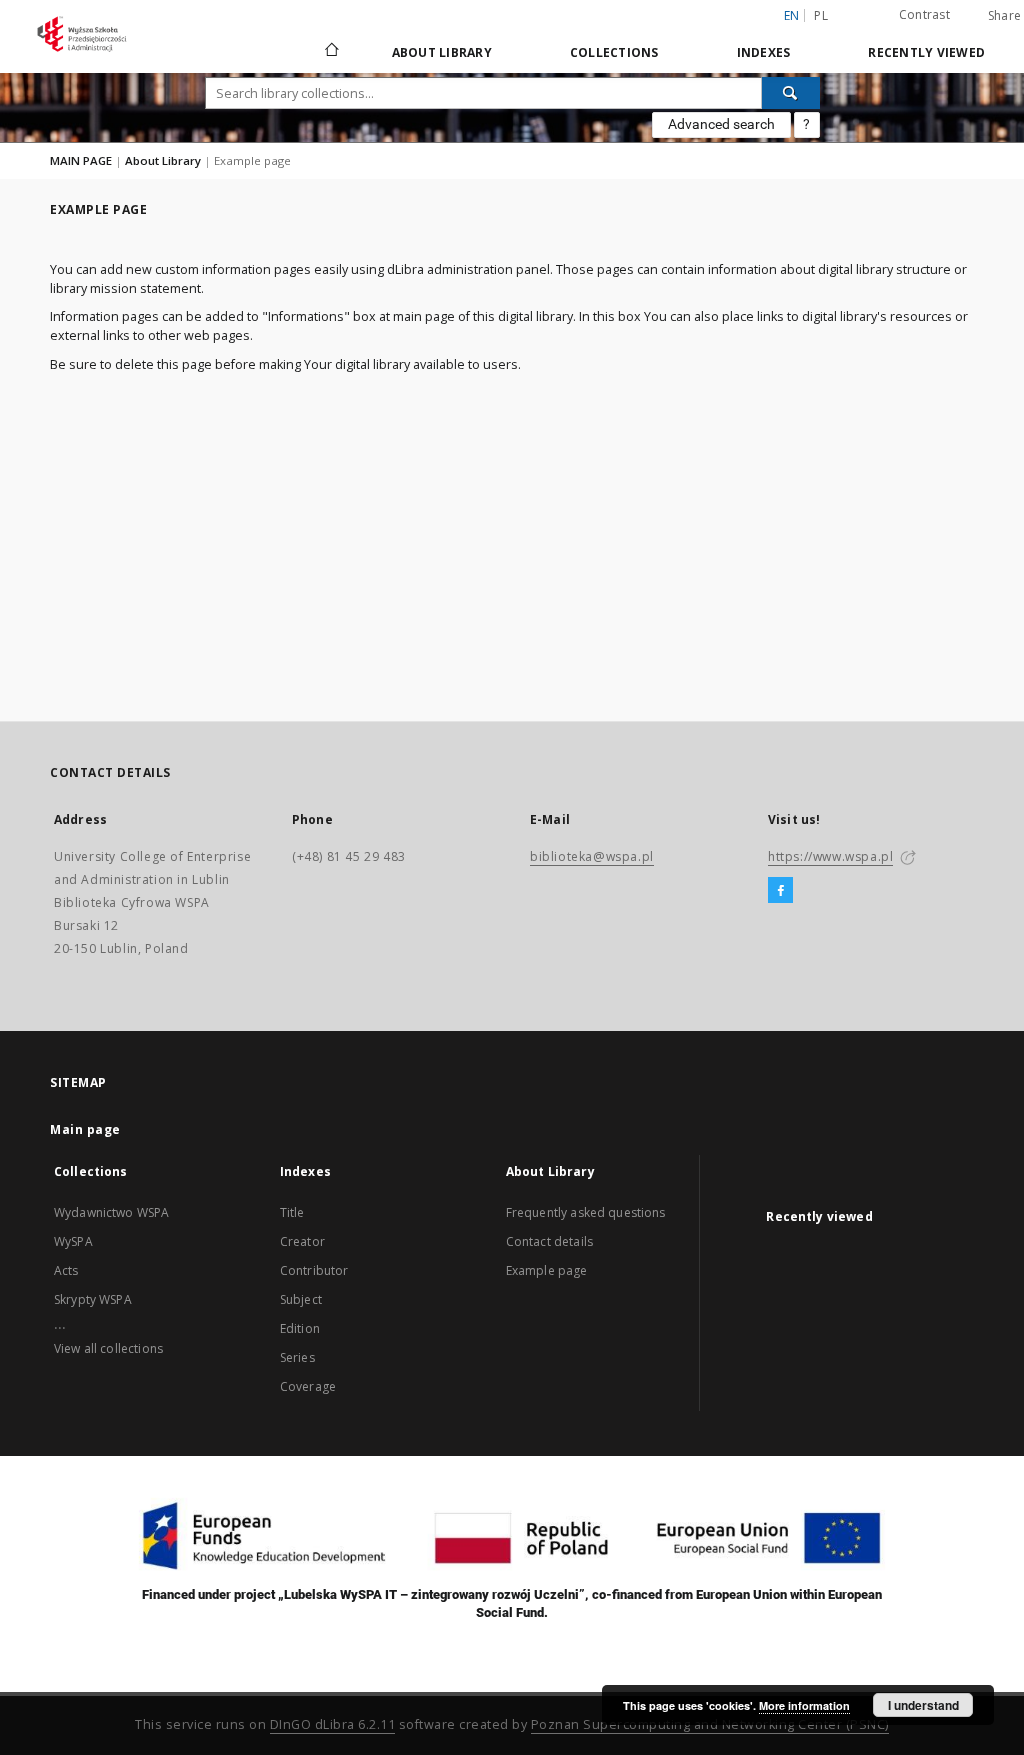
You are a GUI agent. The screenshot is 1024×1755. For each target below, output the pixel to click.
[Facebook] (780, 891)
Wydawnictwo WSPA (111, 1212)
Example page (547, 1270)
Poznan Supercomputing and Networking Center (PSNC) (710, 1724)
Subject (301, 1299)
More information (804, 1705)
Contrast (924, 14)
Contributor (314, 1270)
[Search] (791, 93)
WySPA (73, 1241)
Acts (66, 1270)
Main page (85, 1129)
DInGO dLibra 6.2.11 (333, 1724)
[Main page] (330, 52)
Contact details (549, 1241)
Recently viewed (926, 52)
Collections (614, 52)
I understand (923, 1705)
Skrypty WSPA (93, 1299)
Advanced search (721, 124)
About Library (442, 52)
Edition (300, 1328)
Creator (302, 1241)
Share (1004, 16)
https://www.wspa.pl (830, 856)
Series (297, 1357)
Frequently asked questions (586, 1212)
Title (292, 1212)
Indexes (764, 52)
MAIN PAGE (81, 160)
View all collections (108, 1348)
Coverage (308, 1386)
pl (821, 15)
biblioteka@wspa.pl (592, 856)
